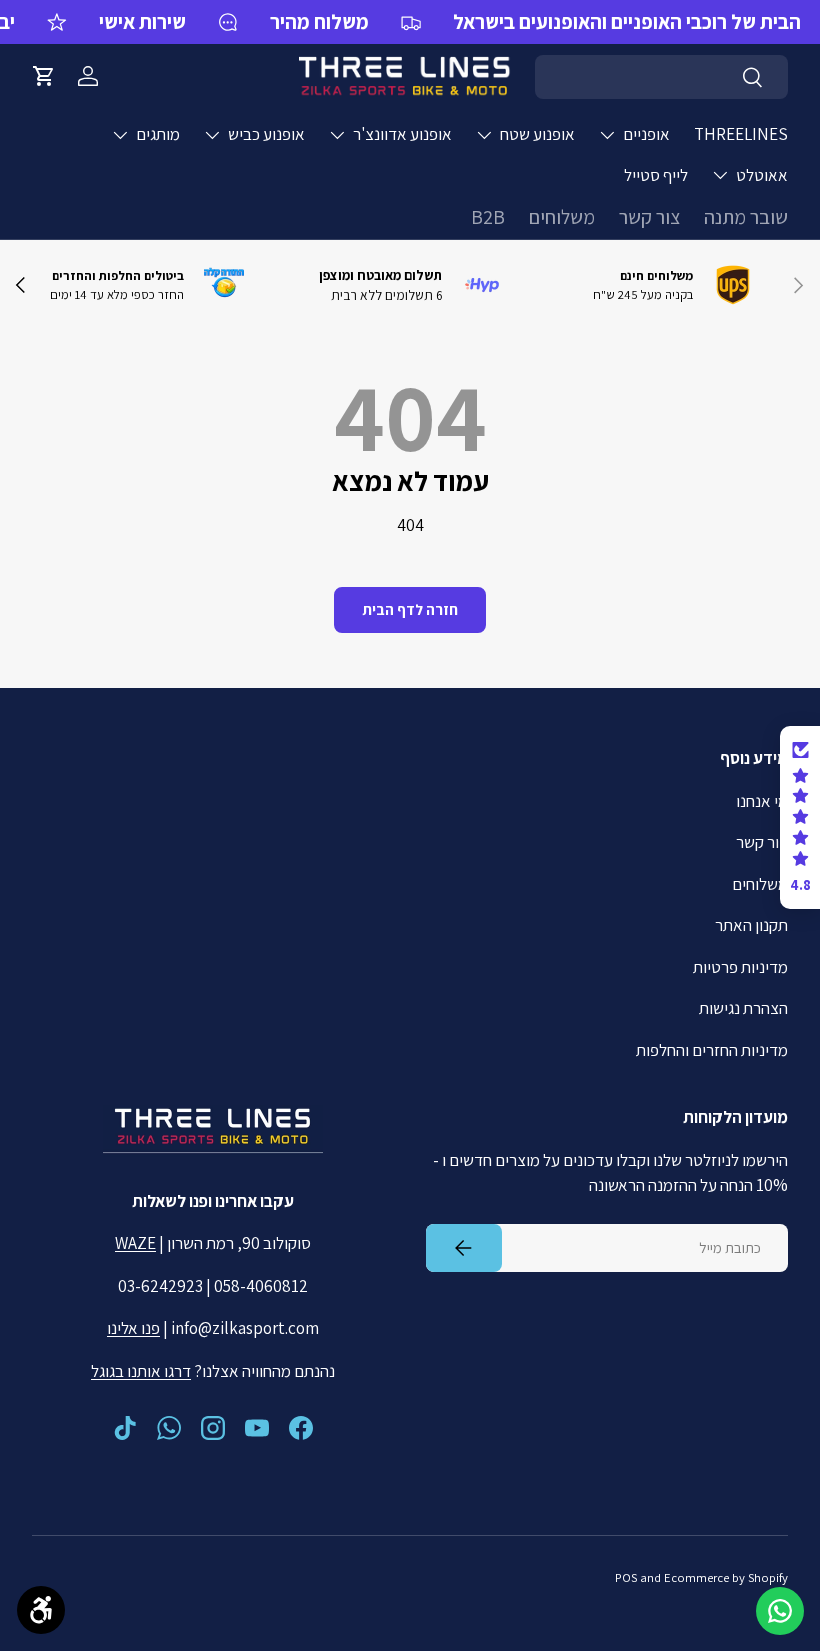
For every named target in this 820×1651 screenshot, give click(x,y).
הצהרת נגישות (743, 1008)
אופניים (646, 134)
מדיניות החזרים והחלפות (712, 1050)
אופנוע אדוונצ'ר (402, 134)
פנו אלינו (133, 1328)
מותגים (158, 134)
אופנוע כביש (266, 134)
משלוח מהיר (319, 21)
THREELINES (741, 134)
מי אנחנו (762, 801)
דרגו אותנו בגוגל (141, 1371)
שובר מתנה (746, 217)
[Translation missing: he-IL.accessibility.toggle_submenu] (607, 135)
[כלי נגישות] (41, 1610)
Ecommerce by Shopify (726, 1577)
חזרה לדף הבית (410, 609)
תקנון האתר (751, 925)
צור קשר (649, 217)
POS (626, 1577)
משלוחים (562, 217)
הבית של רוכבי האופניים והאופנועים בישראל (627, 21)
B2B (488, 217)
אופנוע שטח (537, 134)
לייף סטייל (656, 175)
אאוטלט (762, 175)
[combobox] (661, 77)
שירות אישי (142, 21)
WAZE (135, 1243)
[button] (44, 76)
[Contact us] (780, 1611)
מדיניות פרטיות (740, 967)
